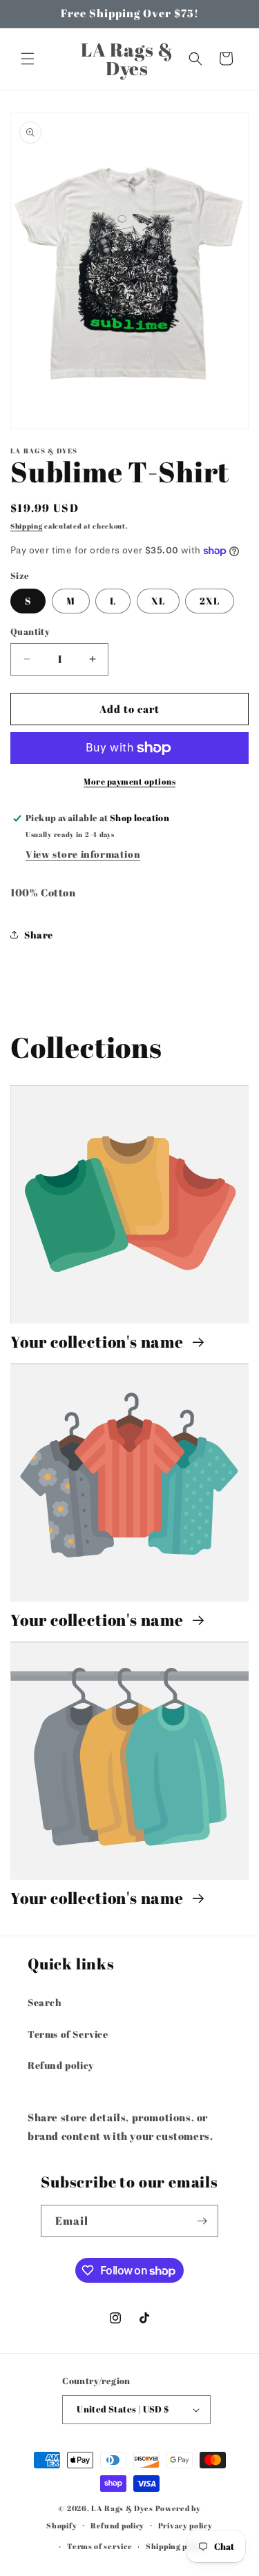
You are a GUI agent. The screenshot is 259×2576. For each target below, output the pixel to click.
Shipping (27, 526)
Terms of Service (68, 2034)
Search (45, 2002)
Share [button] (39, 935)
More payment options (129, 781)
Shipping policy (176, 2546)
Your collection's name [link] (99, 1342)
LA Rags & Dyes (122, 2508)
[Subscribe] (202, 2221)
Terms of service (99, 2546)
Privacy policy (185, 2525)
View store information (83, 854)
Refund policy (61, 2065)
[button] (28, 59)
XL (158, 601)
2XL (210, 601)
